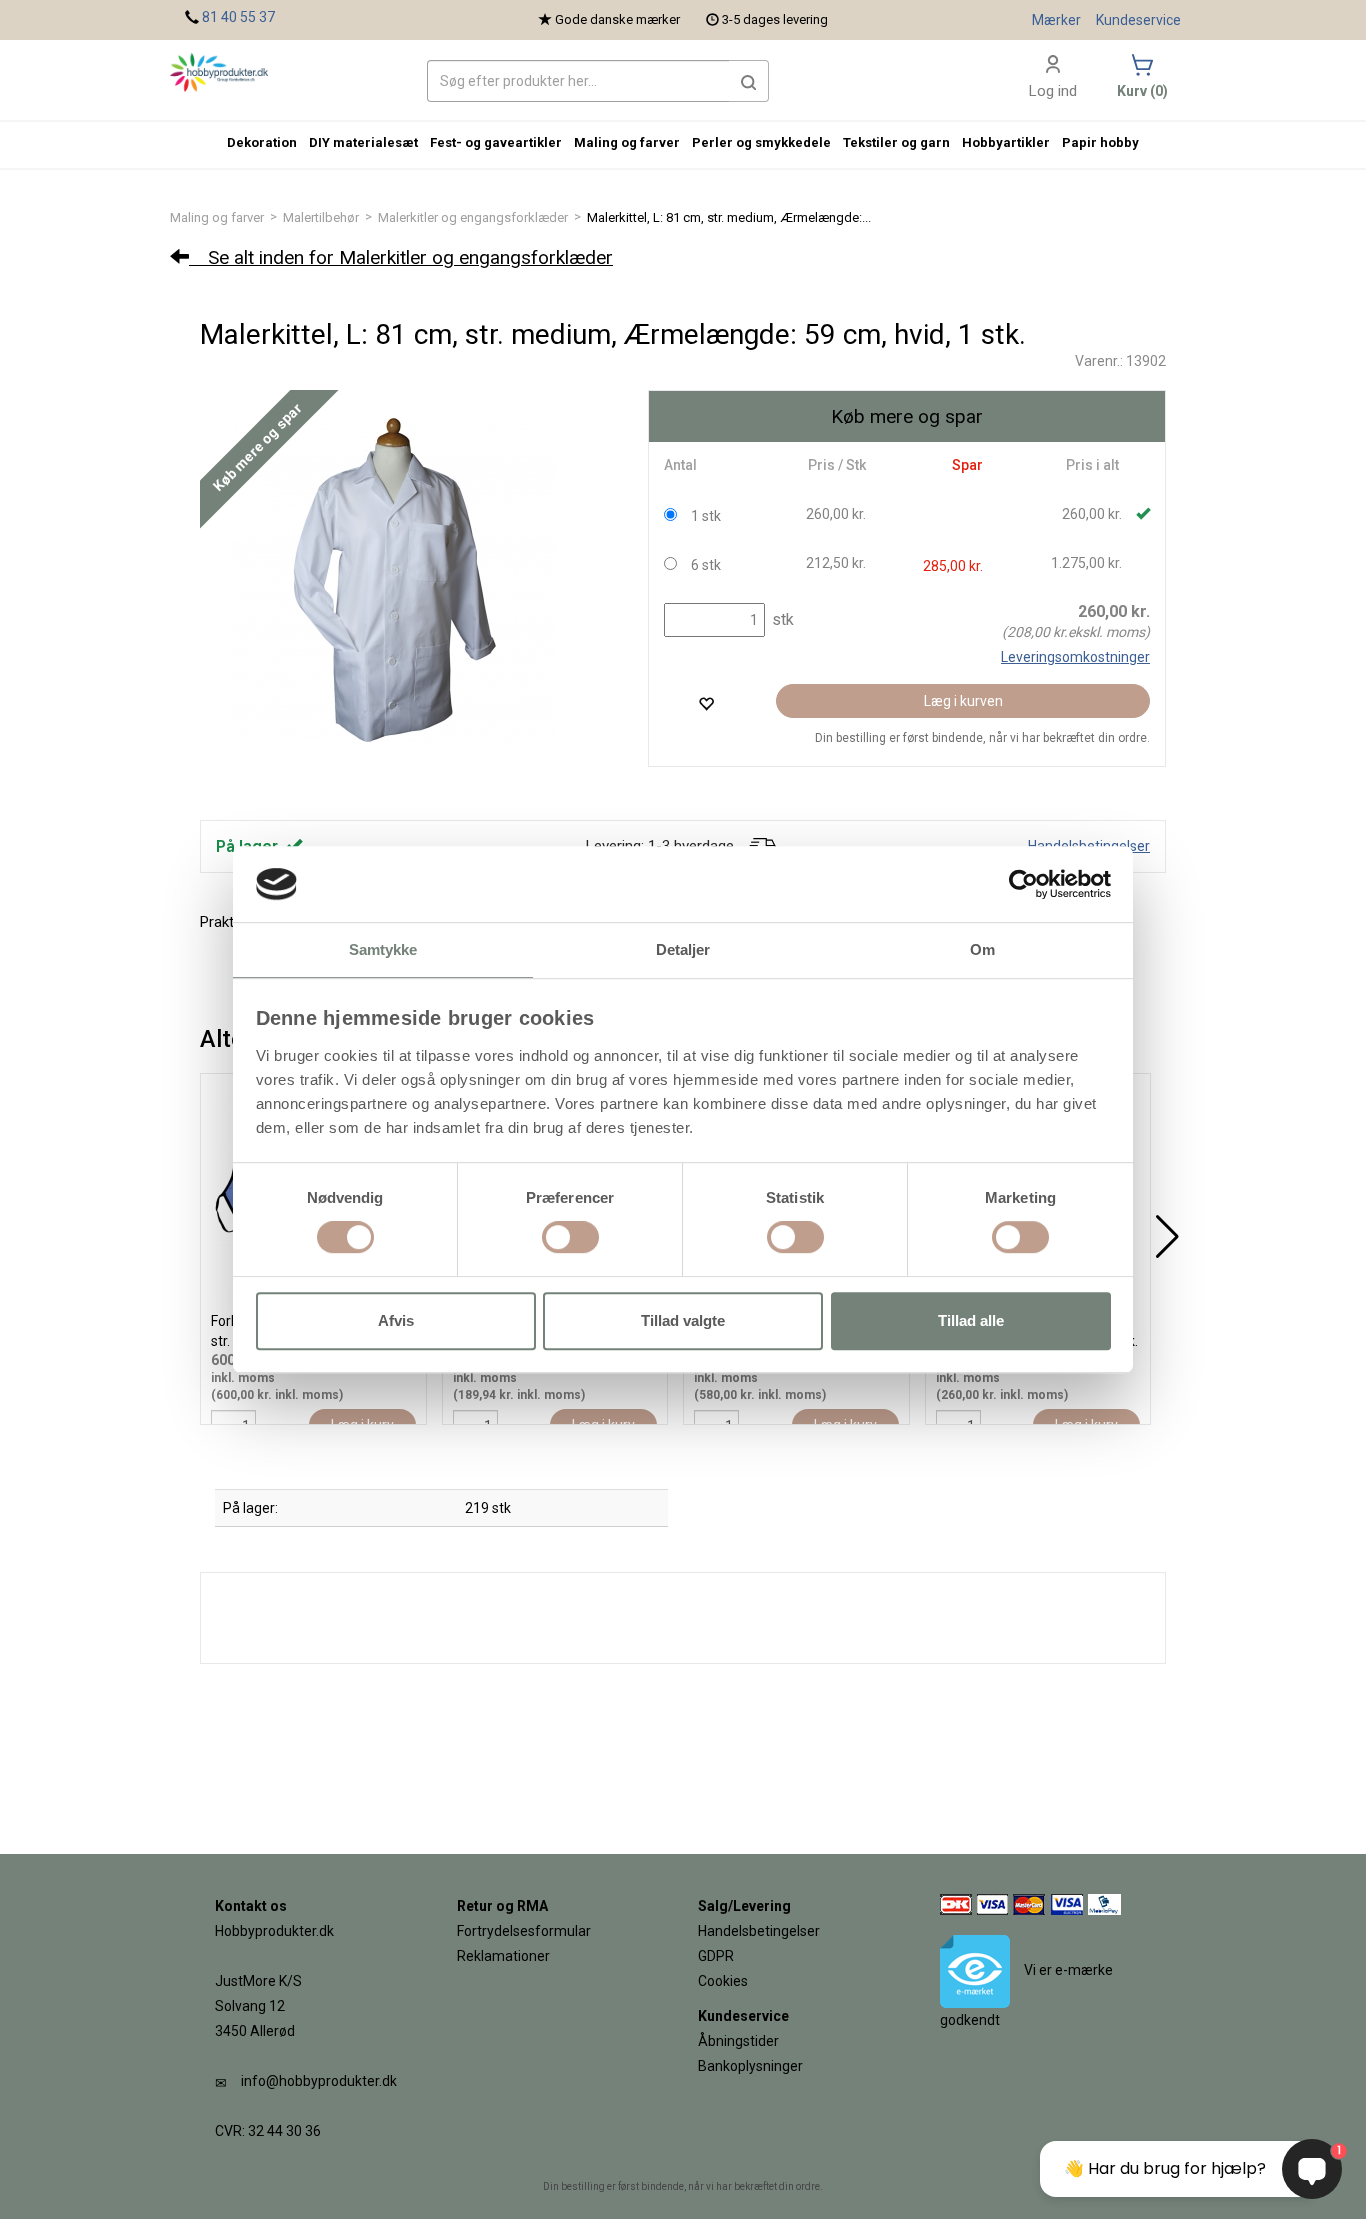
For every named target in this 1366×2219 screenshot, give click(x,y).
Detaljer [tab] (683, 950)
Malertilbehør (321, 217)
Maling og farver (217, 217)
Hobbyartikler (1006, 142)
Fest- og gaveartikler (496, 142)
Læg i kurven (963, 701)
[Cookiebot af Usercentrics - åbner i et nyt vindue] (1023, 884)
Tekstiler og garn (896, 142)
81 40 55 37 (238, 17)
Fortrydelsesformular (524, 1931)
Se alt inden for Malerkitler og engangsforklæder (401, 257)
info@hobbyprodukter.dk (319, 2081)
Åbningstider (738, 2041)
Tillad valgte (683, 1320)
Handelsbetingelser (759, 1931)
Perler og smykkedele (761, 142)
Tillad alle (971, 1320)
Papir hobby (1100, 142)
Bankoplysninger (750, 2066)
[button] (749, 81)
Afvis (396, 1320)
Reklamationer (503, 1956)
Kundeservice (1138, 20)
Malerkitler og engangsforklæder (473, 217)
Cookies (723, 1981)
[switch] (570, 1237)
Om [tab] (982, 950)
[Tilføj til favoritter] (706, 703)
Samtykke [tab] (383, 950)
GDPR (716, 1956)
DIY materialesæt (363, 142)
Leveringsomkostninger (1075, 657)
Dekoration (262, 142)
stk (781, 619)
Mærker (1056, 20)
